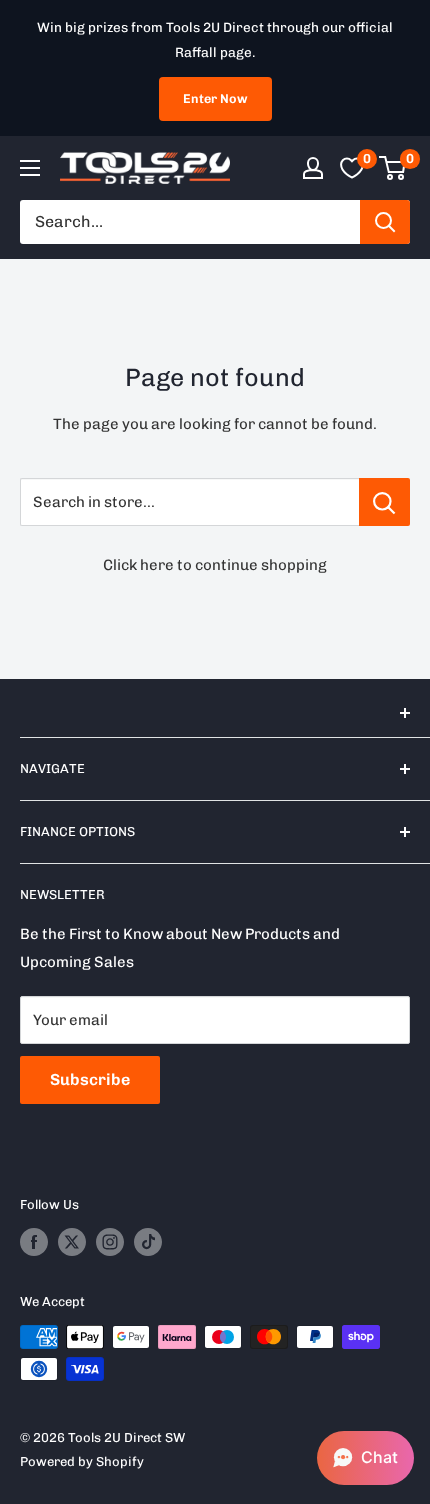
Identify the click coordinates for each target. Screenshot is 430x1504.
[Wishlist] (352, 168)
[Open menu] (30, 168)
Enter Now (215, 98)
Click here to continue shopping (215, 565)
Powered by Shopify (82, 1461)
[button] (365, 1458)
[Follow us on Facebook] (34, 1242)
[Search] (385, 222)
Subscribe (90, 1079)
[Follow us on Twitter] (72, 1242)
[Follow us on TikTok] (148, 1242)
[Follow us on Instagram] (110, 1242)
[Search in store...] (384, 502)
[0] (393, 168)
